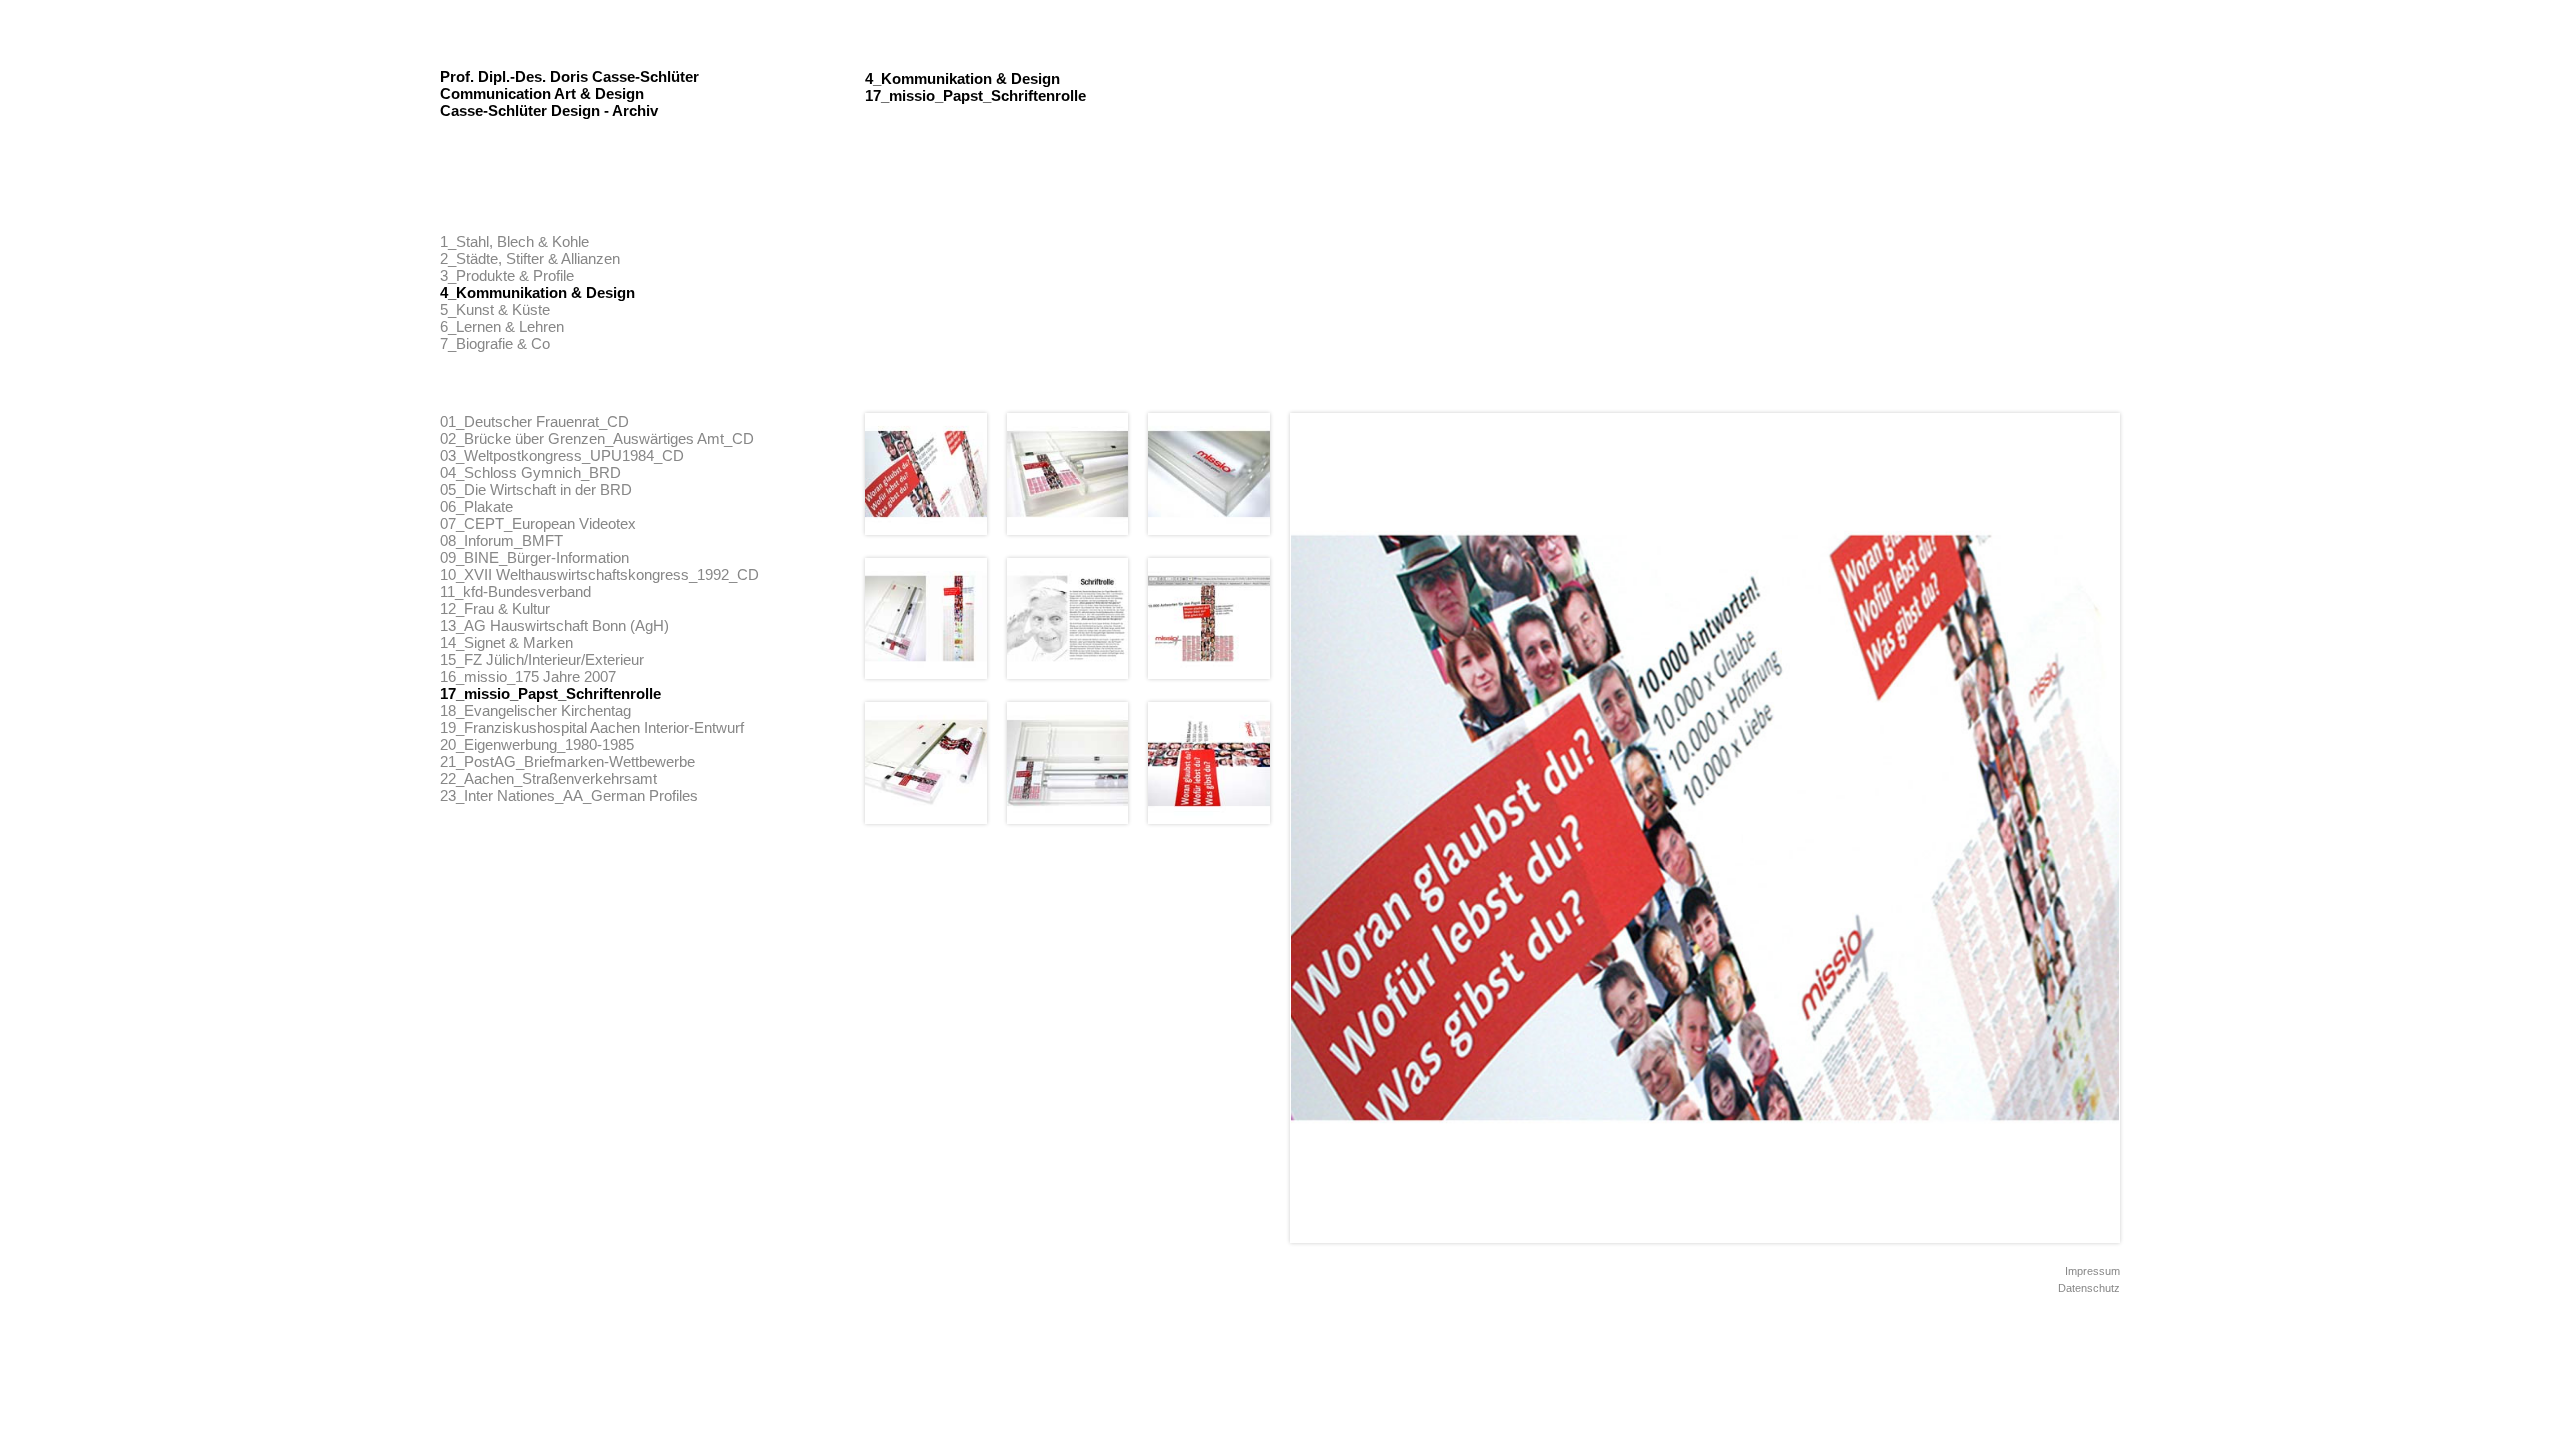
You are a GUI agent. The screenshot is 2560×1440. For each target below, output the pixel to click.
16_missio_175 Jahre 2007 (528, 676)
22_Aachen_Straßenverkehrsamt (548, 778)
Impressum (2092, 1271)
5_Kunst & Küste (495, 309)
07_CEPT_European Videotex (538, 523)
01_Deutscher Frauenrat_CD (534, 421)
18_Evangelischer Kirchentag (535, 710)
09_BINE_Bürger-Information (534, 557)
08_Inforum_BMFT (501, 540)
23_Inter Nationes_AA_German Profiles (569, 795)
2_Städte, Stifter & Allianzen (530, 258)
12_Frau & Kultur (495, 608)
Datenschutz (2089, 1288)
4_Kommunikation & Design (537, 292)
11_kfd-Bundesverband (515, 591)
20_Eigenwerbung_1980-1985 (537, 744)
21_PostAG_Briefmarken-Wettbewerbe (567, 761)
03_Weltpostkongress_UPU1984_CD (562, 455)
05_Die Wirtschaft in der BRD (536, 489)
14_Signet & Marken (506, 642)
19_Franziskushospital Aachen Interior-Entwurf (592, 727)
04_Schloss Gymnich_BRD (530, 472)
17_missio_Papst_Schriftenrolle (550, 693)
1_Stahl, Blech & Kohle (514, 241)
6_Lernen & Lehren (502, 326)
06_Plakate (476, 506)
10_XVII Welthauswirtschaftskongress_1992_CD (599, 574)
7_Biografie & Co (495, 343)
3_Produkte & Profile (507, 275)
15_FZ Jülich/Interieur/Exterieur (542, 659)
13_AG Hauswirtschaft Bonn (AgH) (554, 625)
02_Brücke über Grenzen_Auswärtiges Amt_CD (597, 438)
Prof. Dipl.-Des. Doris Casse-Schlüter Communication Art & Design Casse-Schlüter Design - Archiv (569, 93)
